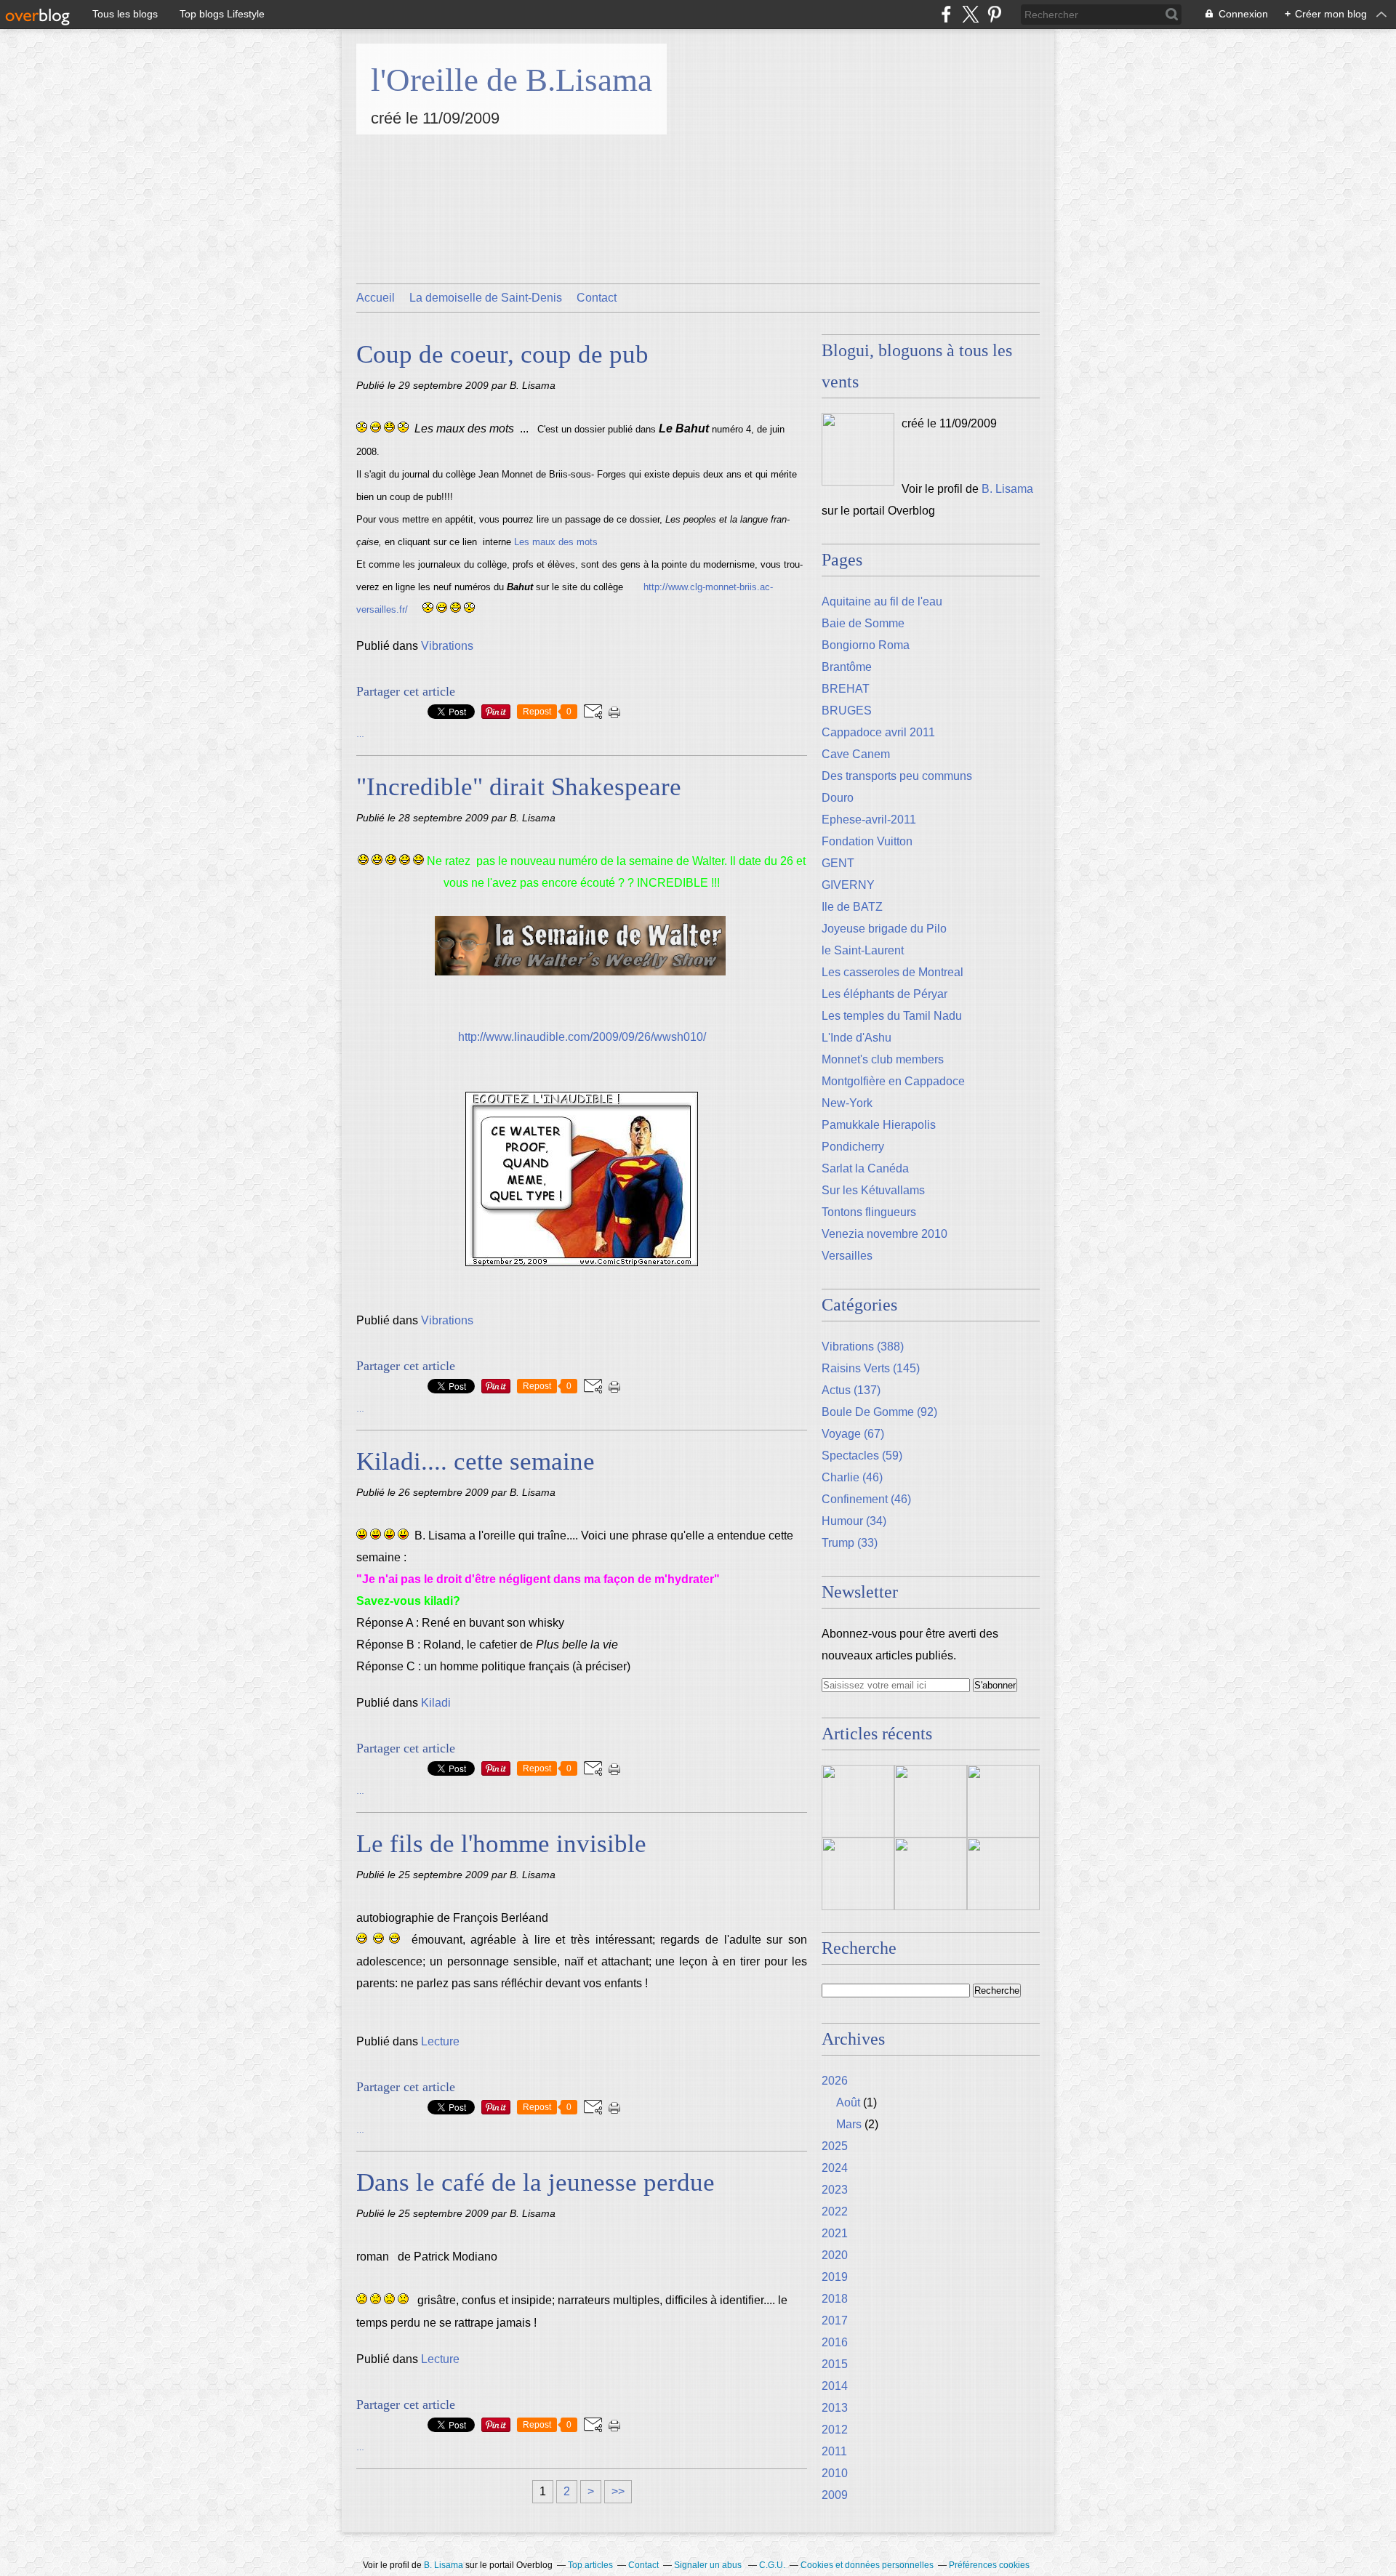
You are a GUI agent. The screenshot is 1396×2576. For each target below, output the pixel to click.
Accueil (376, 298)
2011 (834, 2451)
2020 (835, 2255)
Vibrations (447, 646)
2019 (835, 2277)
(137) (851, 1390)
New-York (847, 1103)
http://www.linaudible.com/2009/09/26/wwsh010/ (582, 1037)
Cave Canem (856, 754)
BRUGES (847, 711)
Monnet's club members (883, 1059)
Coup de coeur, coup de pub (502, 354)
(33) (850, 1543)
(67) (853, 1434)
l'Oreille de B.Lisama (512, 80)
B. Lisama (1007, 489)
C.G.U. (772, 2565)
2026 (835, 2081)
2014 (835, 2386)
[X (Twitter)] (970, 14)
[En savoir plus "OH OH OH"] (931, 1874)
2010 (835, 2473)
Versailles (847, 1256)
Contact (597, 298)
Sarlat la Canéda (865, 1168)
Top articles (590, 2565)
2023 (835, 2190)
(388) (863, 1347)
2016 (835, 2342)
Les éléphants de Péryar (884, 994)
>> (618, 2491)
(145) (871, 1368)
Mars (849, 2124)
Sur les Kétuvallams (873, 1190)
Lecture (440, 2041)
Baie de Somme (863, 623)
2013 (835, 2408)
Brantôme (847, 667)
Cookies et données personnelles (867, 2565)
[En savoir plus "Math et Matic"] (931, 1801)
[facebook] (946, 14)
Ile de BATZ (852, 907)
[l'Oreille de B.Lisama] (858, 449)
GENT (838, 863)
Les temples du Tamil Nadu (892, 1016)
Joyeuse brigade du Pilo (884, 929)
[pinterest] (994, 14)
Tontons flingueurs (869, 1212)
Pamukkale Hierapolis (879, 1125)
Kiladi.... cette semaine (476, 1461)
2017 (835, 2321)
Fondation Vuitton (867, 841)
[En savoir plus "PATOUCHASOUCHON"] (1003, 1874)
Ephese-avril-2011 (869, 820)
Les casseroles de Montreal (892, 972)
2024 (835, 2168)
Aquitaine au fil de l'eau (882, 601)
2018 (835, 2299)
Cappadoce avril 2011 (878, 732)
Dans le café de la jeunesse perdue (535, 2182)
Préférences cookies (989, 2565)
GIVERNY (848, 885)
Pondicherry (853, 1147)
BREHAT (846, 689)
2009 (835, 2495)
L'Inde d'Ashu (857, 1038)
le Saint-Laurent (863, 950)
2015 (835, 2364)
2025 (835, 2146)
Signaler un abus (709, 2565)
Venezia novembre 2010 (884, 1234)
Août (848, 2102)
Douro (838, 798)
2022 (835, 2211)
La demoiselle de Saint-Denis (486, 298)
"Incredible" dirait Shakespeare (519, 787)
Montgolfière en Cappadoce (893, 1081)
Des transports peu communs (897, 776)
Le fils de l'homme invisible (501, 1844)
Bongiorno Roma (866, 645)
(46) (852, 1477)
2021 (835, 2233)
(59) (862, 1456)
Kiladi (436, 1703)
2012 (835, 2430)
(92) (879, 1412)
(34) (854, 1521)
